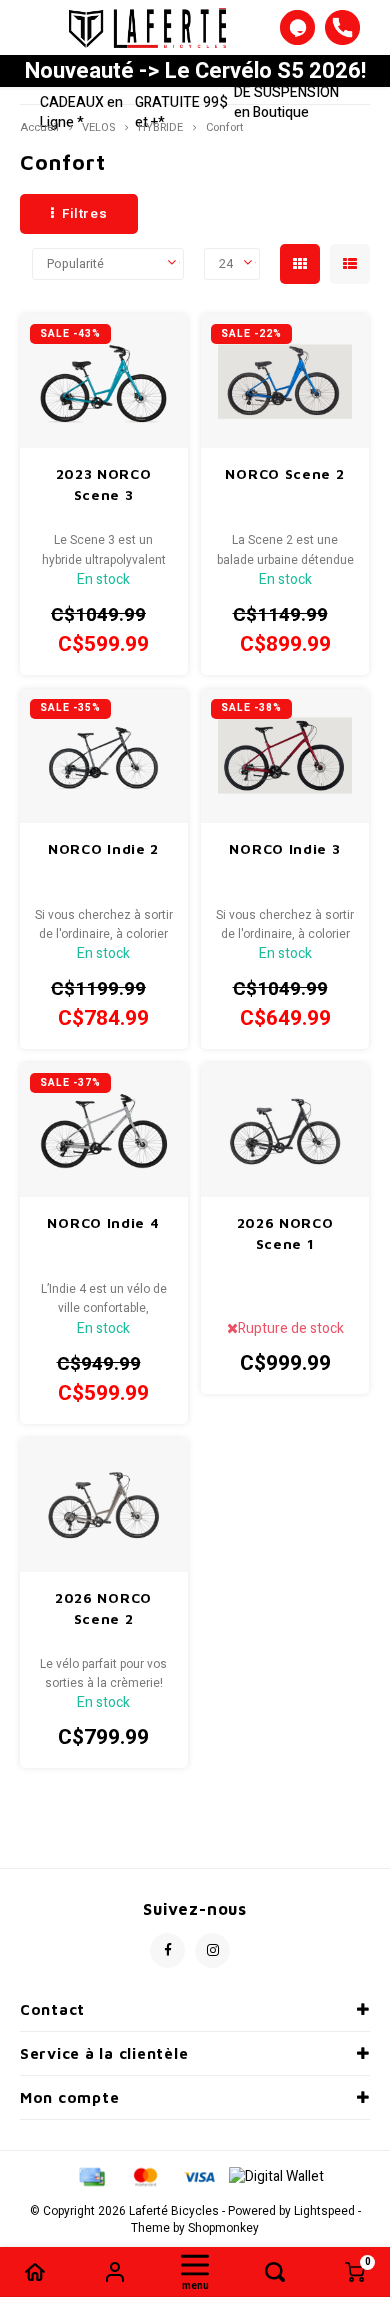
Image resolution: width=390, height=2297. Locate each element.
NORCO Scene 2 (284, 473)
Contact (52, 2009)
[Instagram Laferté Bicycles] (212, 1950)
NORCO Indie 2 (103, 848)
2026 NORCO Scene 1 (285, 1233)
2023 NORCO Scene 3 (104, 484)
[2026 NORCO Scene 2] (104, 1505)
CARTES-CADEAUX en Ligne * (81, 102)
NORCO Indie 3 (284, 848)
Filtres (85, 214)
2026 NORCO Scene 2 (103, 1608)
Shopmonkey (223, 2228)
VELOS (98, 127)
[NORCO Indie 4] (104, 1130)
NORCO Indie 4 (103, 1222)
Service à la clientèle (104, 2053)
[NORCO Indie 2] (104, 756)
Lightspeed (324, 2211)
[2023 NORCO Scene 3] (104, 381)
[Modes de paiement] (91, 2176)
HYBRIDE (160, 127)
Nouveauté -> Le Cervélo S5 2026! (195, 71)
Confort (224, 127)
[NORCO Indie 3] (285, 756)
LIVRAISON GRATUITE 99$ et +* (181, 102)
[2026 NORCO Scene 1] (285, 1130)
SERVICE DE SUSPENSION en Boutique (286, 92)
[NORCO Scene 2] (285, 381)
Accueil (39, 127)
